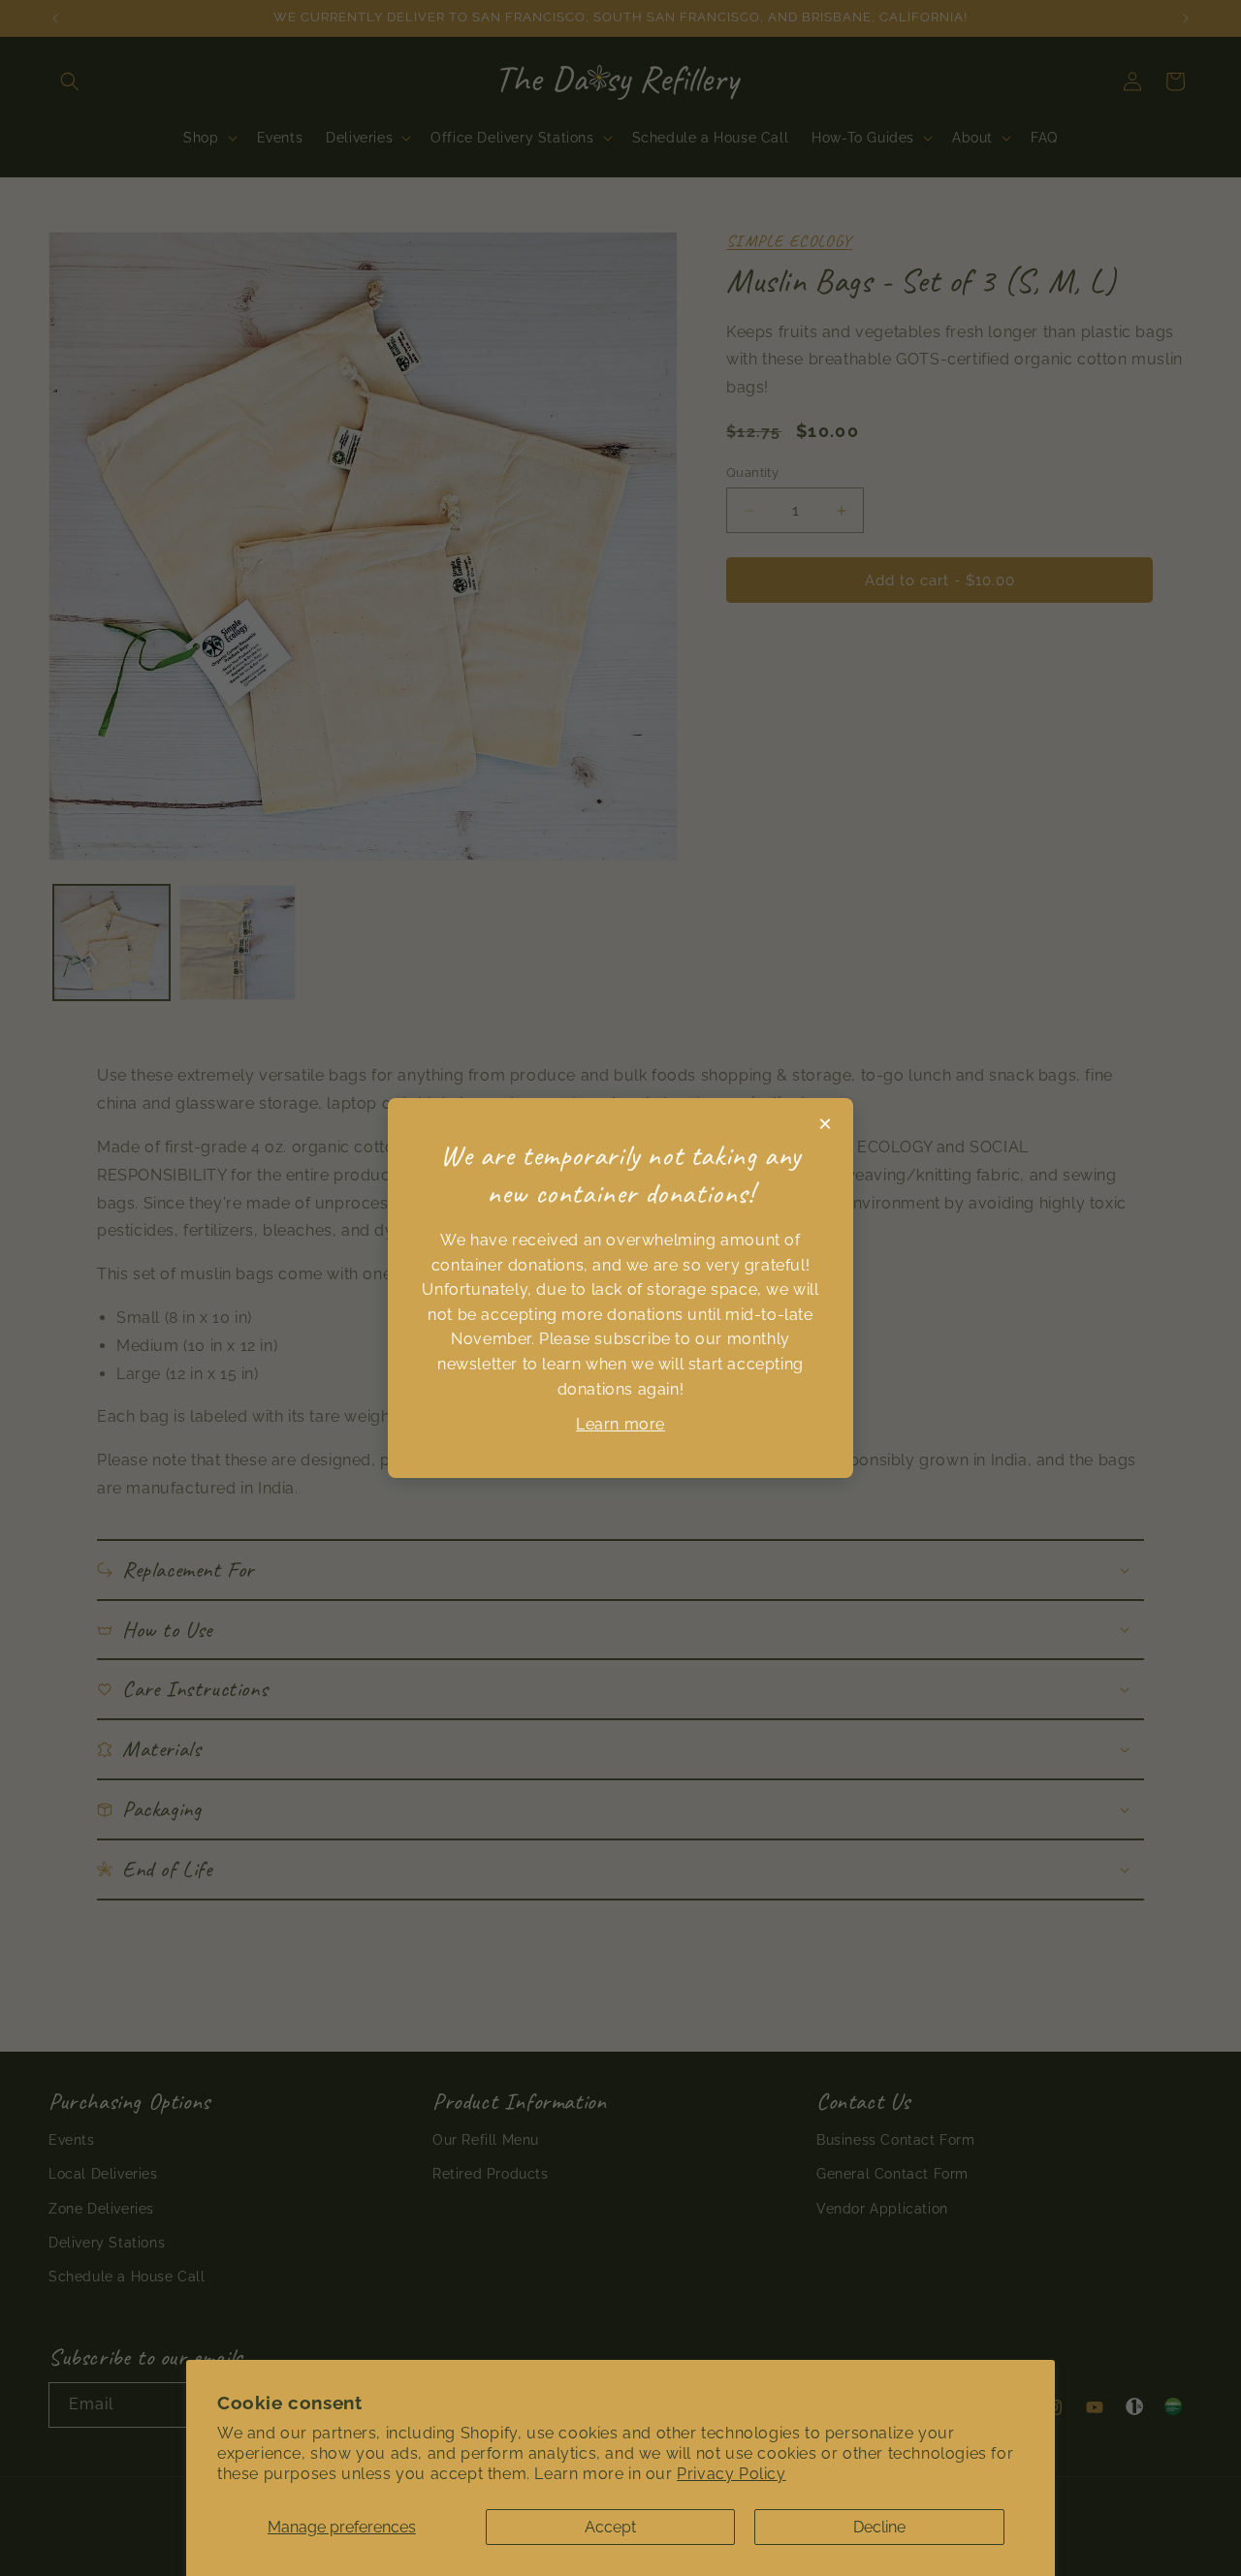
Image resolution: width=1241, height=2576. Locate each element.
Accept (610, 2527)
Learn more (620, 1424)
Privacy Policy (731, 2474)
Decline (879, 2527)
